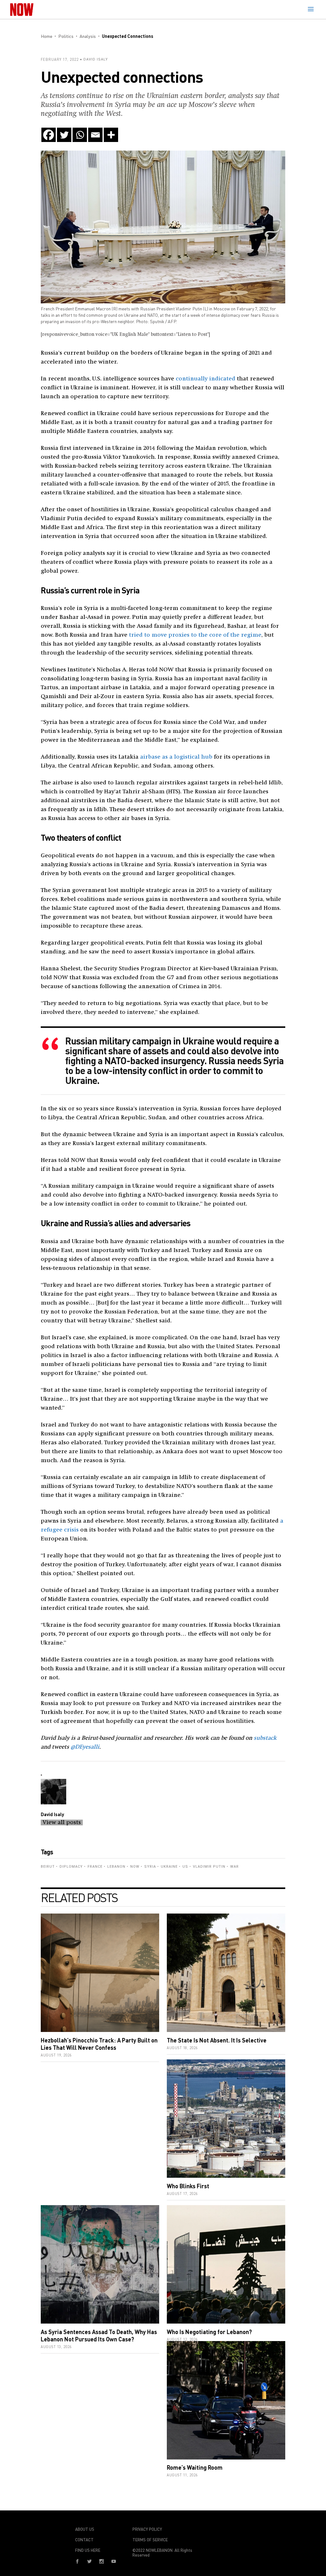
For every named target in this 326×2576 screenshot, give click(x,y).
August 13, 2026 (56, 2347)
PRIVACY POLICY (147, 2529)
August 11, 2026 (182, 2475)
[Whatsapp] (80, 135)
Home (46, 36)
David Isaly (96, 59)
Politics (66, 36)
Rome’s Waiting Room (195, 2467)
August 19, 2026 (56, 2055)
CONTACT (84, 2540)
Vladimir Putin (209, 1867)
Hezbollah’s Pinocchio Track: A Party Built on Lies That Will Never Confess (99, 2044)
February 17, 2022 (60, 59)
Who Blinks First (188, 2186)
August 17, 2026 (182, 2194)
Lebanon (116, 1867)
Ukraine (169, 1867)
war (234, 1867)
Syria (150, 1867)
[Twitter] (64, 135)
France (95, 1867)
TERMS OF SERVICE (150, 2540)
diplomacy (71, 1867)
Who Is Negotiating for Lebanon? (209, 2332)
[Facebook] (49, 135)
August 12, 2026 (182, 2339)
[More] (111, 135)
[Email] (95, 135)
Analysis (88, 36)
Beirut (48, 1867)
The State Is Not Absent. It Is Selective (217, 2040)
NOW (135, 1867)
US (185, 1867)
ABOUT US (85, 2529)
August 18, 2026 (182, 2048)
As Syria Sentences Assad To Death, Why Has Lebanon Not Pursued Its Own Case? (99, 2335)
